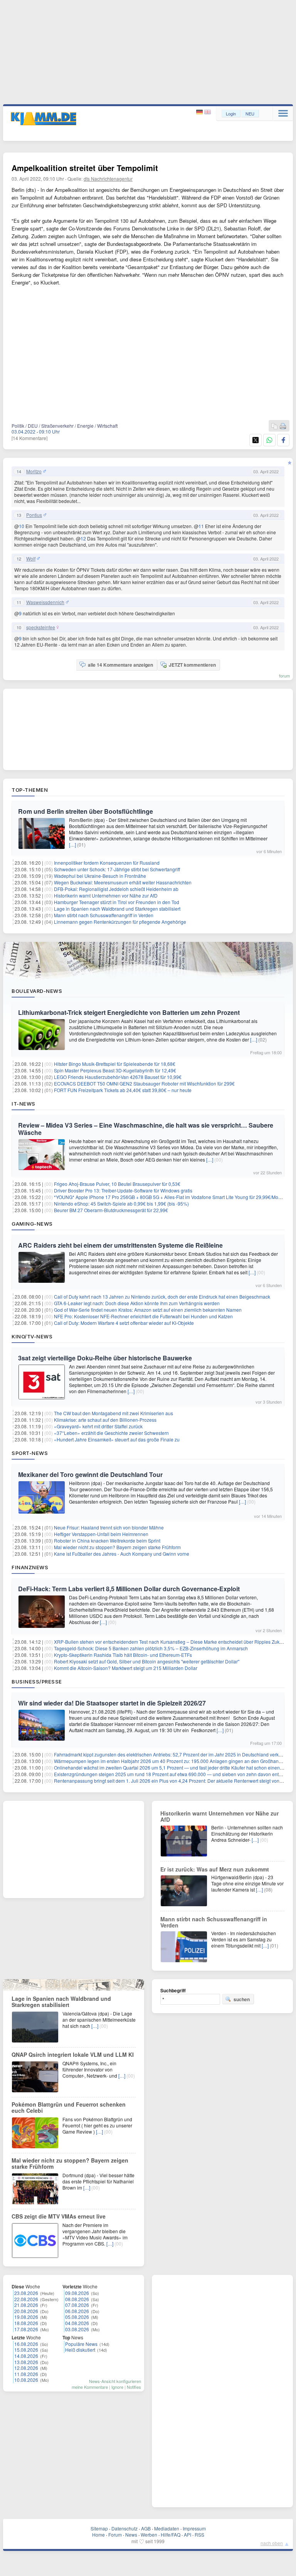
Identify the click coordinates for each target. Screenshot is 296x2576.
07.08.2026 (77, 2305)
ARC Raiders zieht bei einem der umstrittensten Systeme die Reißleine (120, 1245)
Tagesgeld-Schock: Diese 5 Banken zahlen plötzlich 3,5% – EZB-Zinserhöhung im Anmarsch (151, 1648)
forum (284, 676)
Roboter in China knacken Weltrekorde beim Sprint (107, 1540)
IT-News (24, 1104)
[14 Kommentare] (29, 438)
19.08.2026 (26, 2317)
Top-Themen (30, 790)
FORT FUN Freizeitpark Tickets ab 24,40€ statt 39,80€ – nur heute (123, 1090)
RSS (199, 2535)
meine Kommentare (90, 2387)
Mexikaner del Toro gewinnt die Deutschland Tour (90, 1474)
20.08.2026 (26, 2311)
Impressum (194, 2528)
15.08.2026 (26, 2350)
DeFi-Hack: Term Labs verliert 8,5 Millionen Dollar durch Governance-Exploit (129, 1589)
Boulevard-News (37, 991)
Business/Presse (37, 1682)
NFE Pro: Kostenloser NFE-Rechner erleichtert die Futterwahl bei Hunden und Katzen (143, 1316)
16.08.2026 (26, 2344)
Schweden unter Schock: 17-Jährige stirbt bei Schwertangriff (117, 869)
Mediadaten (167, 2528)
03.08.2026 (77, 2329)
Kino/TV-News (32, 1336)
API (188, 2535)
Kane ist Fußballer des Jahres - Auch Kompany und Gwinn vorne (122, 1554)
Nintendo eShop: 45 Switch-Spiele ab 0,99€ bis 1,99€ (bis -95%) (121, 1203)
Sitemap (99, 2528)
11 (201, 526)
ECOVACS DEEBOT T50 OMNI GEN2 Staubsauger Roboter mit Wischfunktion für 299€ (144, 1083)
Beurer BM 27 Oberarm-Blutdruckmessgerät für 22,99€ (111, 1210)
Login (231, 113)
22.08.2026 (26, 2299)
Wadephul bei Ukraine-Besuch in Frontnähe (100, 876)
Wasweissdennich (45, 602)
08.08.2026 (77, 2299)
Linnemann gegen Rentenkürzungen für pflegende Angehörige (120, 922)
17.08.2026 (26, 2329)
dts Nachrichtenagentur (108, 179)
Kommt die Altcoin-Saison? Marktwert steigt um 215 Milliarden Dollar (126, 1668)
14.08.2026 (26, 2356)
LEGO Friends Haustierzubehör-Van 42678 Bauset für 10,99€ (118, 1077)
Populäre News (81, 2344)
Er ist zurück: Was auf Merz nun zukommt (215, 1869)
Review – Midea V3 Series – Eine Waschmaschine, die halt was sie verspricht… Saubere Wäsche (146, 1129)
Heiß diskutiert (80, 2350)
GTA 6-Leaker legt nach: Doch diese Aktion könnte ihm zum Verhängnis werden (137, 1303)
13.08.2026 (26, 2362)
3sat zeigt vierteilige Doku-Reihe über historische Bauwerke (105, 1358)
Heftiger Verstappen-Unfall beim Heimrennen (101, 1534)
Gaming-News (32, 1224)
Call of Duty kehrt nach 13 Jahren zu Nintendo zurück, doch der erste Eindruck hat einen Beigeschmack (162, 1296)
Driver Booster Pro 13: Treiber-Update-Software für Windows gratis (123, 1190)
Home (98, 2535)
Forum (115, 2535)
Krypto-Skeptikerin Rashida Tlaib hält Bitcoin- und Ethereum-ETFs (123, 1655)
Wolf (31, 559)
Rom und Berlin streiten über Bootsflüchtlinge (86, 811)
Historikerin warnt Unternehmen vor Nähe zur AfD (106, 895)
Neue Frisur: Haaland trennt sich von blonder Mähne (109, 1527)
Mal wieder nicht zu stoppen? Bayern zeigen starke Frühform (117, 1547)
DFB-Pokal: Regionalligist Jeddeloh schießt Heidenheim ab (116, 889)
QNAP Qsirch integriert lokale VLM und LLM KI (73, 2054)
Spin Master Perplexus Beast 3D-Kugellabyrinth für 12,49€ (115, 1070)
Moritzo (34, 471)
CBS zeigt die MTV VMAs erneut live (59, 2216)
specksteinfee (41, 627)
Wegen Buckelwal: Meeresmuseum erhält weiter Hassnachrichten (123, 882)
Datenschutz (124, 2528)
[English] (208, 112)
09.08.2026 (77, 2293)
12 (83, 538)
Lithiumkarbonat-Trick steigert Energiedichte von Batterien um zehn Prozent (129, 1012)
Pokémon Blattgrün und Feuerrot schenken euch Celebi (69, 2107)
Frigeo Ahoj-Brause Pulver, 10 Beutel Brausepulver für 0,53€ (117, 1184)
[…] (72, 844)
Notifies (134, 2387)
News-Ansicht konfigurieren (115, 2381)
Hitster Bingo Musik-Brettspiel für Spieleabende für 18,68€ (115, 1064)
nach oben (272, 2543)
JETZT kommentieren (192, 665)
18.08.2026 (26, 2323)
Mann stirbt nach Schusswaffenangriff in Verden (104, 915)
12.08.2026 (26, 2368)
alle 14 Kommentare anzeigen (120, 665)
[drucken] (283, 426)
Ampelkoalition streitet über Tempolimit (85, 168)
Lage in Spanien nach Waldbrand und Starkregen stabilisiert (117, 909)
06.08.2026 (77, 2311)
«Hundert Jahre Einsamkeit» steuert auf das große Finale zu (117, 1439)
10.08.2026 (26, 2380)
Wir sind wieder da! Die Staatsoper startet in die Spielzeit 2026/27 (112, 1703)
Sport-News (30, 1453)
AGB (146, 2528)
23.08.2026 (26, 2293)
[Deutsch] (200, 112)
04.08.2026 (77, 2323)
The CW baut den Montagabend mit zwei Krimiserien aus (114, 1413)
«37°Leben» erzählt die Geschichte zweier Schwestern (111, 1433)
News (131, 2535)
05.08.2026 (77, 2317)
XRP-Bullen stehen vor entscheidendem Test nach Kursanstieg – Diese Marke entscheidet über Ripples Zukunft (171, 1642)
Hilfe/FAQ (171, 2535)
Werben (149, 2535)
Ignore (117, 2387)
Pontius (34, 515)
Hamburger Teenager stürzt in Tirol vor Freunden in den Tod (117, 902)
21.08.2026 (26, 2305)
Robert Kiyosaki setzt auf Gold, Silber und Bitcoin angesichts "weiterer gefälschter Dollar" (147, 1661)
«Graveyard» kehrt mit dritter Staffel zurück (98, 1426)
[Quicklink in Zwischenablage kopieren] (274, 426)
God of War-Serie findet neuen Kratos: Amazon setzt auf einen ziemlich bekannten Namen (148, 1310)
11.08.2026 (26, 2374)
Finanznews (30, 1567)
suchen (242, 1999)
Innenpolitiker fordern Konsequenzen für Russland (107, 863)
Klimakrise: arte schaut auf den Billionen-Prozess (105, 1420)
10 (22, 526)
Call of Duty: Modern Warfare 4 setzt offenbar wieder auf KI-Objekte (124, 1323)
